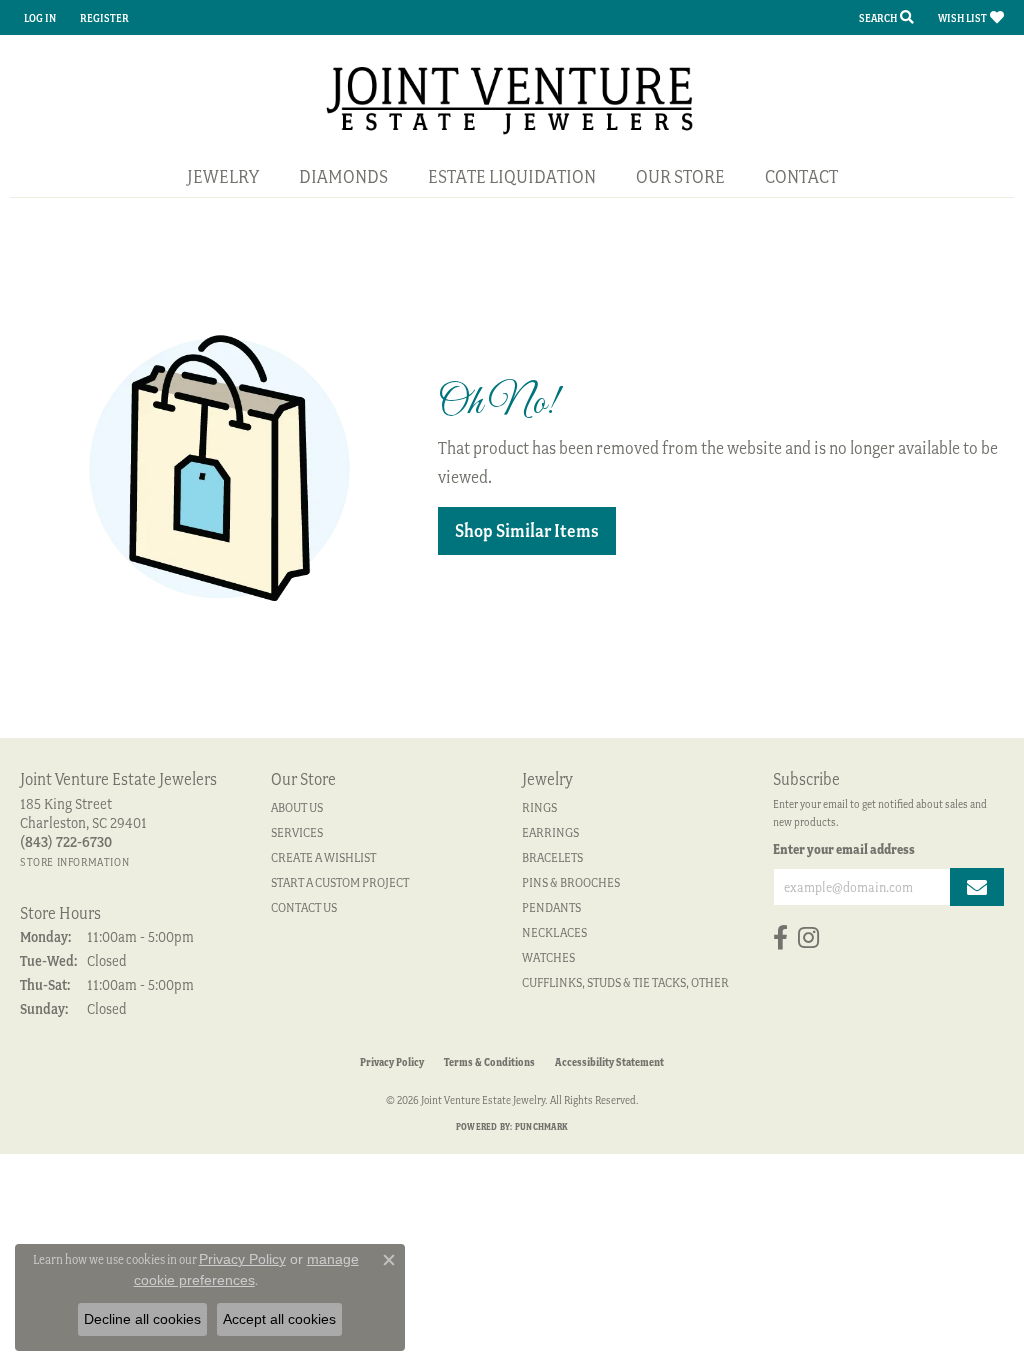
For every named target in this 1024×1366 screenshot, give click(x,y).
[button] (38, 17)
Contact (801, 176)
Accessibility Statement (609, 1062)
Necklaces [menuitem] (554, 932)
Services (297, 832)
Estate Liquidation (512, 176)
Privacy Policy (392, 1062)
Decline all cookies (142, 1319)
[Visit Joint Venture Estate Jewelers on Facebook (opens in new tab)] (780, 938)
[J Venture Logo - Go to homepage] (512, 98)
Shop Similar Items (527, 530)
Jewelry (223, 176)
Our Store (680, 176)
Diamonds (343, 176)
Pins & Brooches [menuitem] (571, 882)
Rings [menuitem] (539, 807)
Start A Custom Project (340, 882)
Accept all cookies (279, 1319)
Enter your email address (844, 849)
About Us (297, 807)
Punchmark (541, 1126)
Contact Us (304, 907)
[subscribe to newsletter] (977, 887)
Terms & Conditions (489, 1062)
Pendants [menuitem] (551, 907)
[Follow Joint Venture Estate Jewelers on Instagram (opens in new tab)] (808, 938)
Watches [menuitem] (548, 957)
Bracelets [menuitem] (552, 857)
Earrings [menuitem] (550, 832)
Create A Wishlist (323, 857)
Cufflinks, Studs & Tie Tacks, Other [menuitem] (625, 982)
